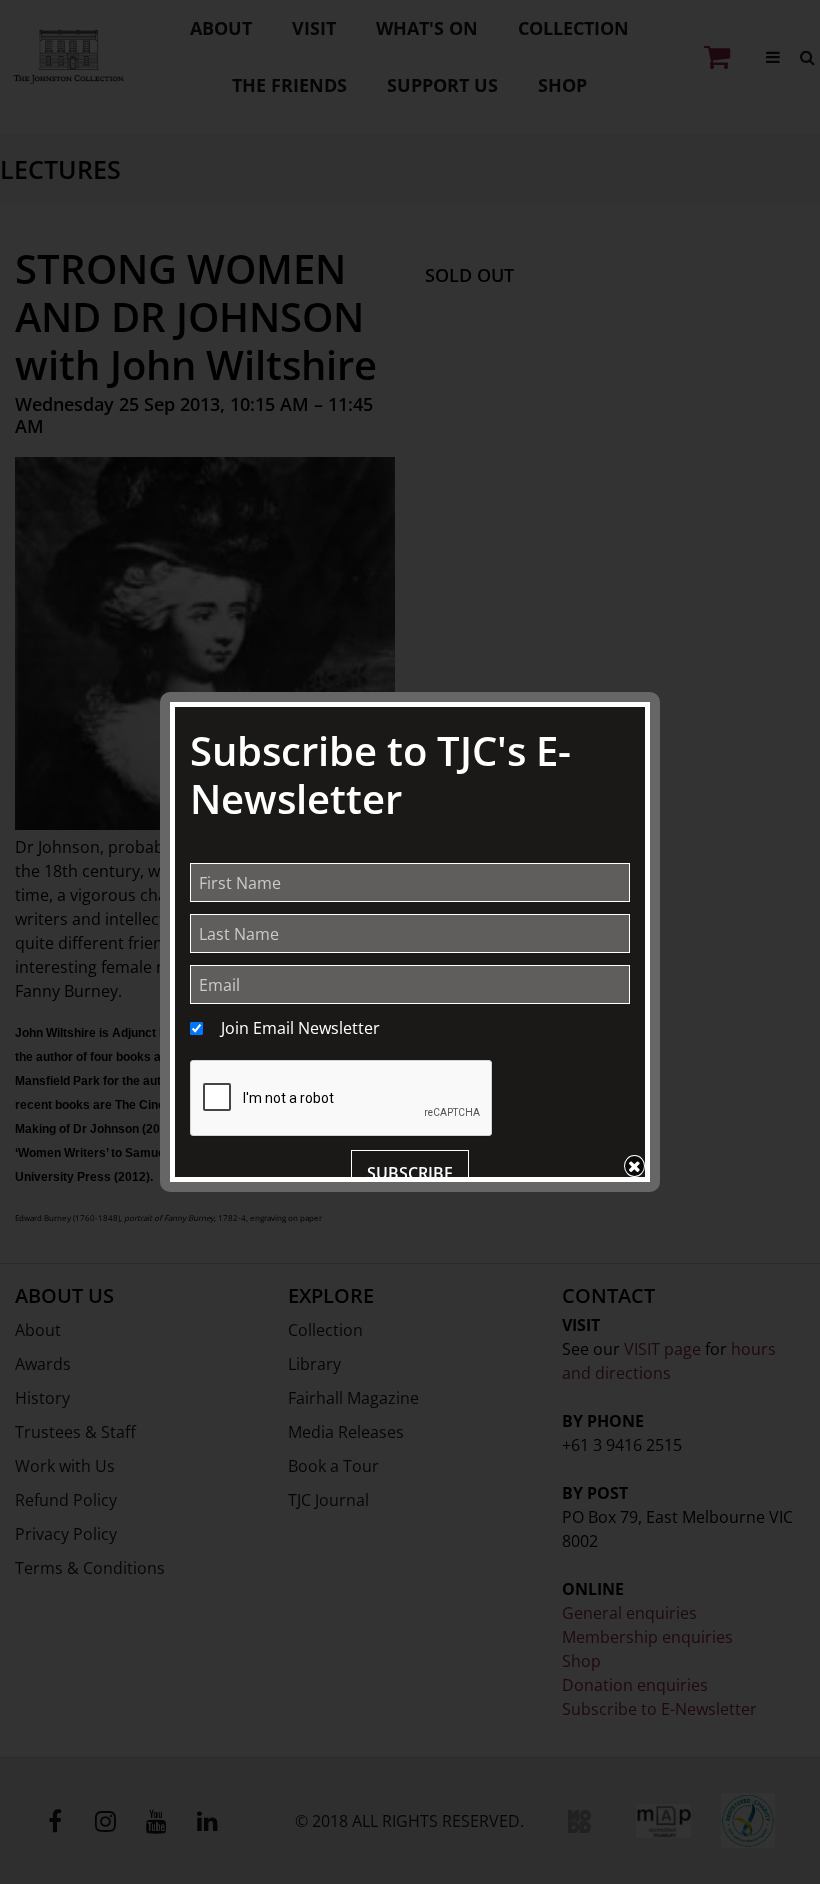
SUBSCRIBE (410, 1173)
